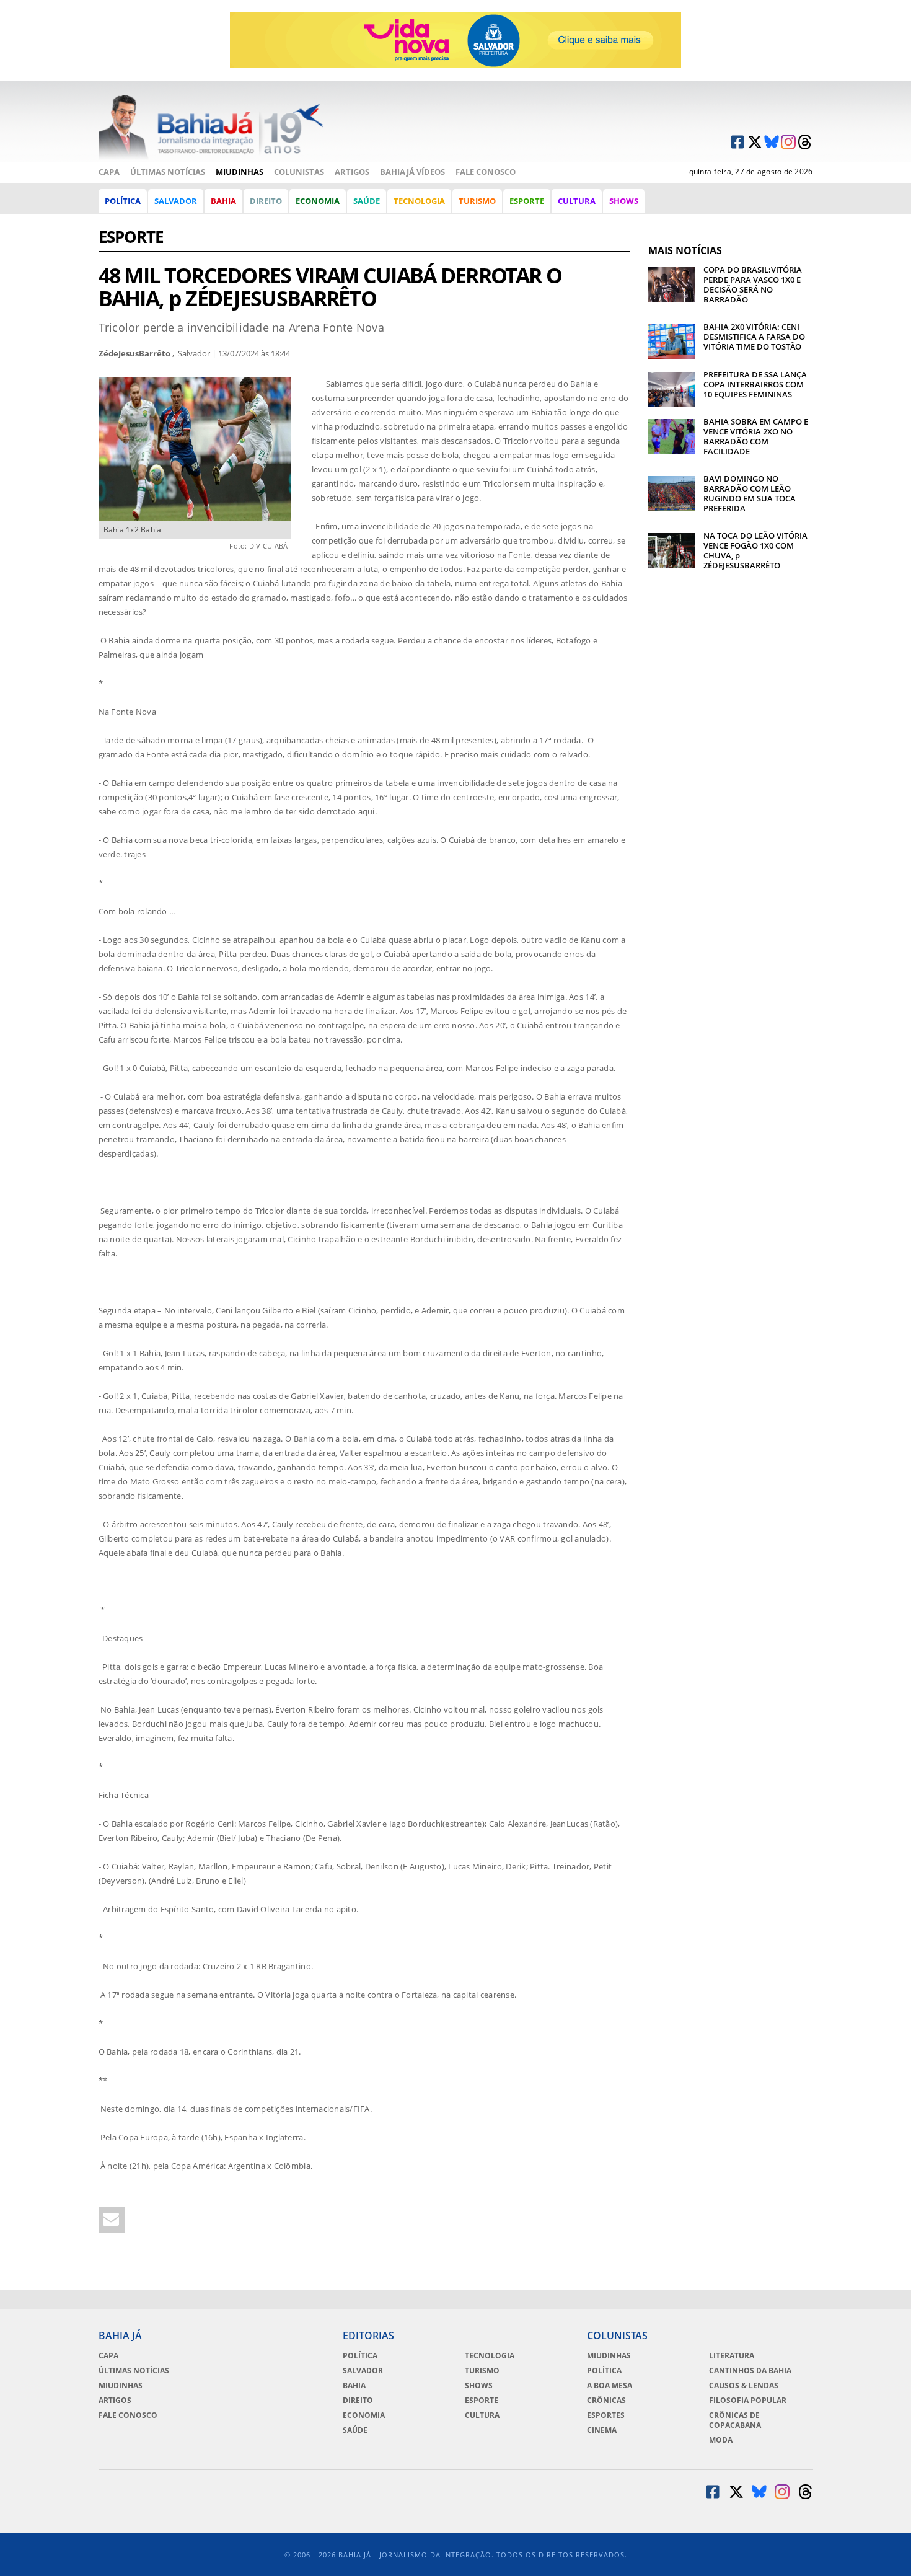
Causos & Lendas (744, 2386)
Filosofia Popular (748, 2401)
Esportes (606, 2415)
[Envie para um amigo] (112, 2220)
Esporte (527, 201)
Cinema (602, 2430)
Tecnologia (419, 201)
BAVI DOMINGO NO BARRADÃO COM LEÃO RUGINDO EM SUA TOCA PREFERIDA (750, 493)
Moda (721, 2440)
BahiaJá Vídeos (412, 172)
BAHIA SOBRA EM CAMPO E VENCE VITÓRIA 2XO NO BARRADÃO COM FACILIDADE (756, 436)
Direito (266, 201)
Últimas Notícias (168, 172)
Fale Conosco (486, 172)
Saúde (367, 201)
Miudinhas (240, 172)
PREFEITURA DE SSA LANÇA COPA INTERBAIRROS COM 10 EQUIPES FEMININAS (755, 384)
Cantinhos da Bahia (750, 2371)
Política (123, 201)
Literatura (732, 2356)
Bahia (223, 201)
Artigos (352, 172)
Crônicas (606, 2401)
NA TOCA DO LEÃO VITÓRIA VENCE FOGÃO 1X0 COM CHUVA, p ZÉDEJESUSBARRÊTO (755, 550)
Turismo (477, 201)
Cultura (577, 201)
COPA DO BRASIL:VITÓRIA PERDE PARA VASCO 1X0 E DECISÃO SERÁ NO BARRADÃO (753, 285)
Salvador (176, 201)
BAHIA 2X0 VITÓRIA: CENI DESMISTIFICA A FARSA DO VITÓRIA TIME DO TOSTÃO (754, 337)
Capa (109, 172)
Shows (624, 201)
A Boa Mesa (610, 2386)
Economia (318, 201)
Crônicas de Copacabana (735, 2420)
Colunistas (299, 172)
